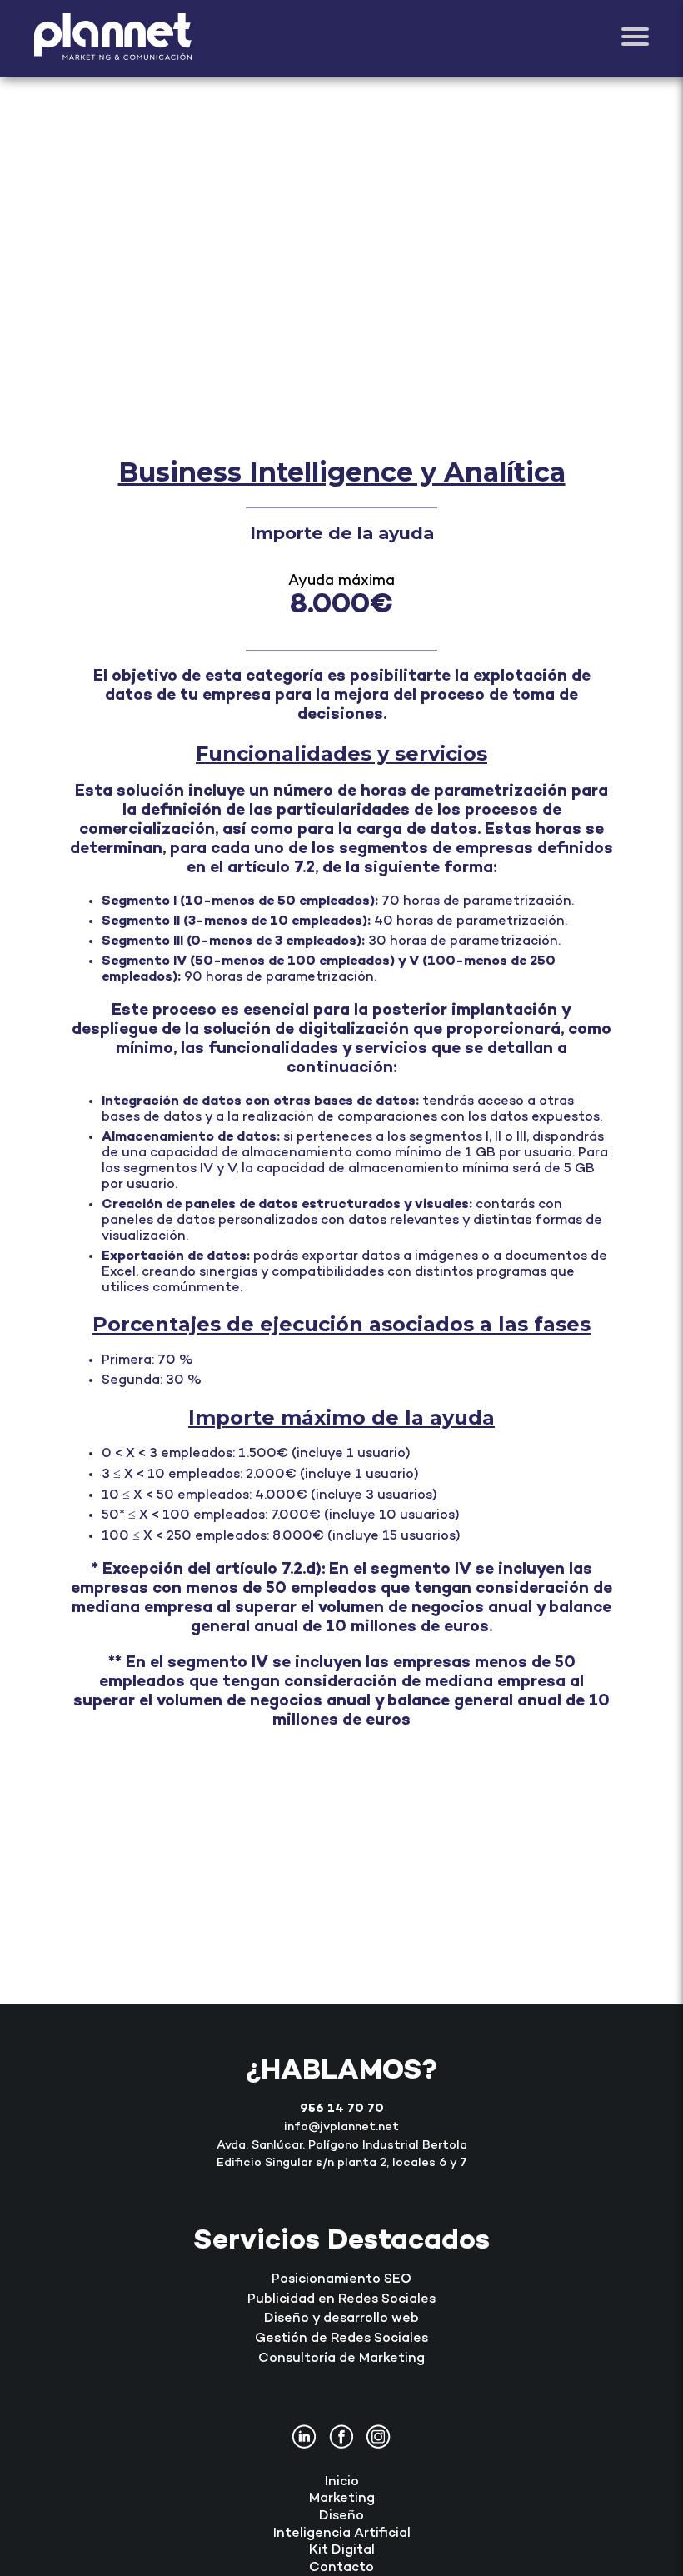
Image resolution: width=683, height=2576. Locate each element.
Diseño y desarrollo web (341, 2319)
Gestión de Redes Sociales (341, 2339)
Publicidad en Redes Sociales (341, 2300)
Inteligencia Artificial (342, 2534)
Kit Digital (342, 2551)
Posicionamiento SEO (341, 2280)
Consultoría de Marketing (341, 2359)
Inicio (342, 2482)
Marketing (342, 2499)
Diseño (341, 2516)
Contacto (341, 2568)
